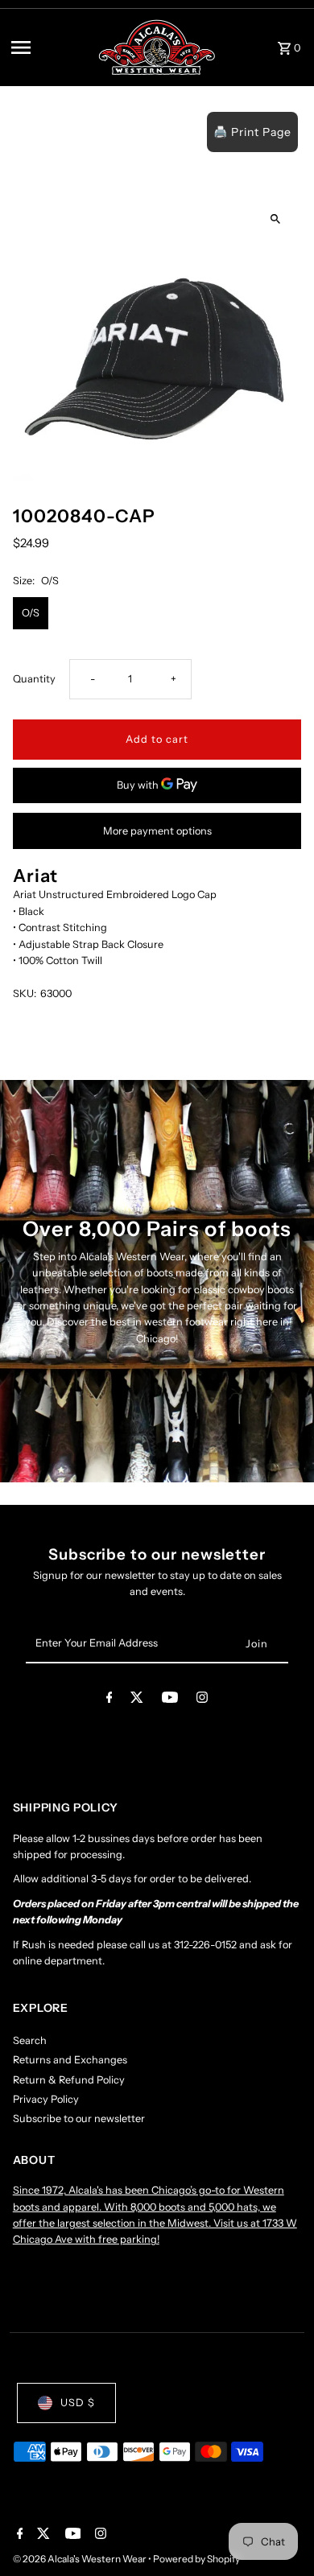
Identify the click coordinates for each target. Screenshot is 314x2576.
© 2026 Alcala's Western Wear (81, 2559)
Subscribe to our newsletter (79, 2119)
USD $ (78, 2403)
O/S (31, 613)
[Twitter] (137, 1700)
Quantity (34, 679)
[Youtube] (170, 1700)
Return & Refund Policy (69, 2080)
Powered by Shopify (196, 2559)
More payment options (157, 831)
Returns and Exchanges (70, 2060)
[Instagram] (202, 1700)
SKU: (25, 993)
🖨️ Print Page (252, 132)
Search (30, 2040)
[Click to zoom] (275, 218)
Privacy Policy (46, 2099)
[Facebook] (109, 1700)
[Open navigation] (49, 47)
